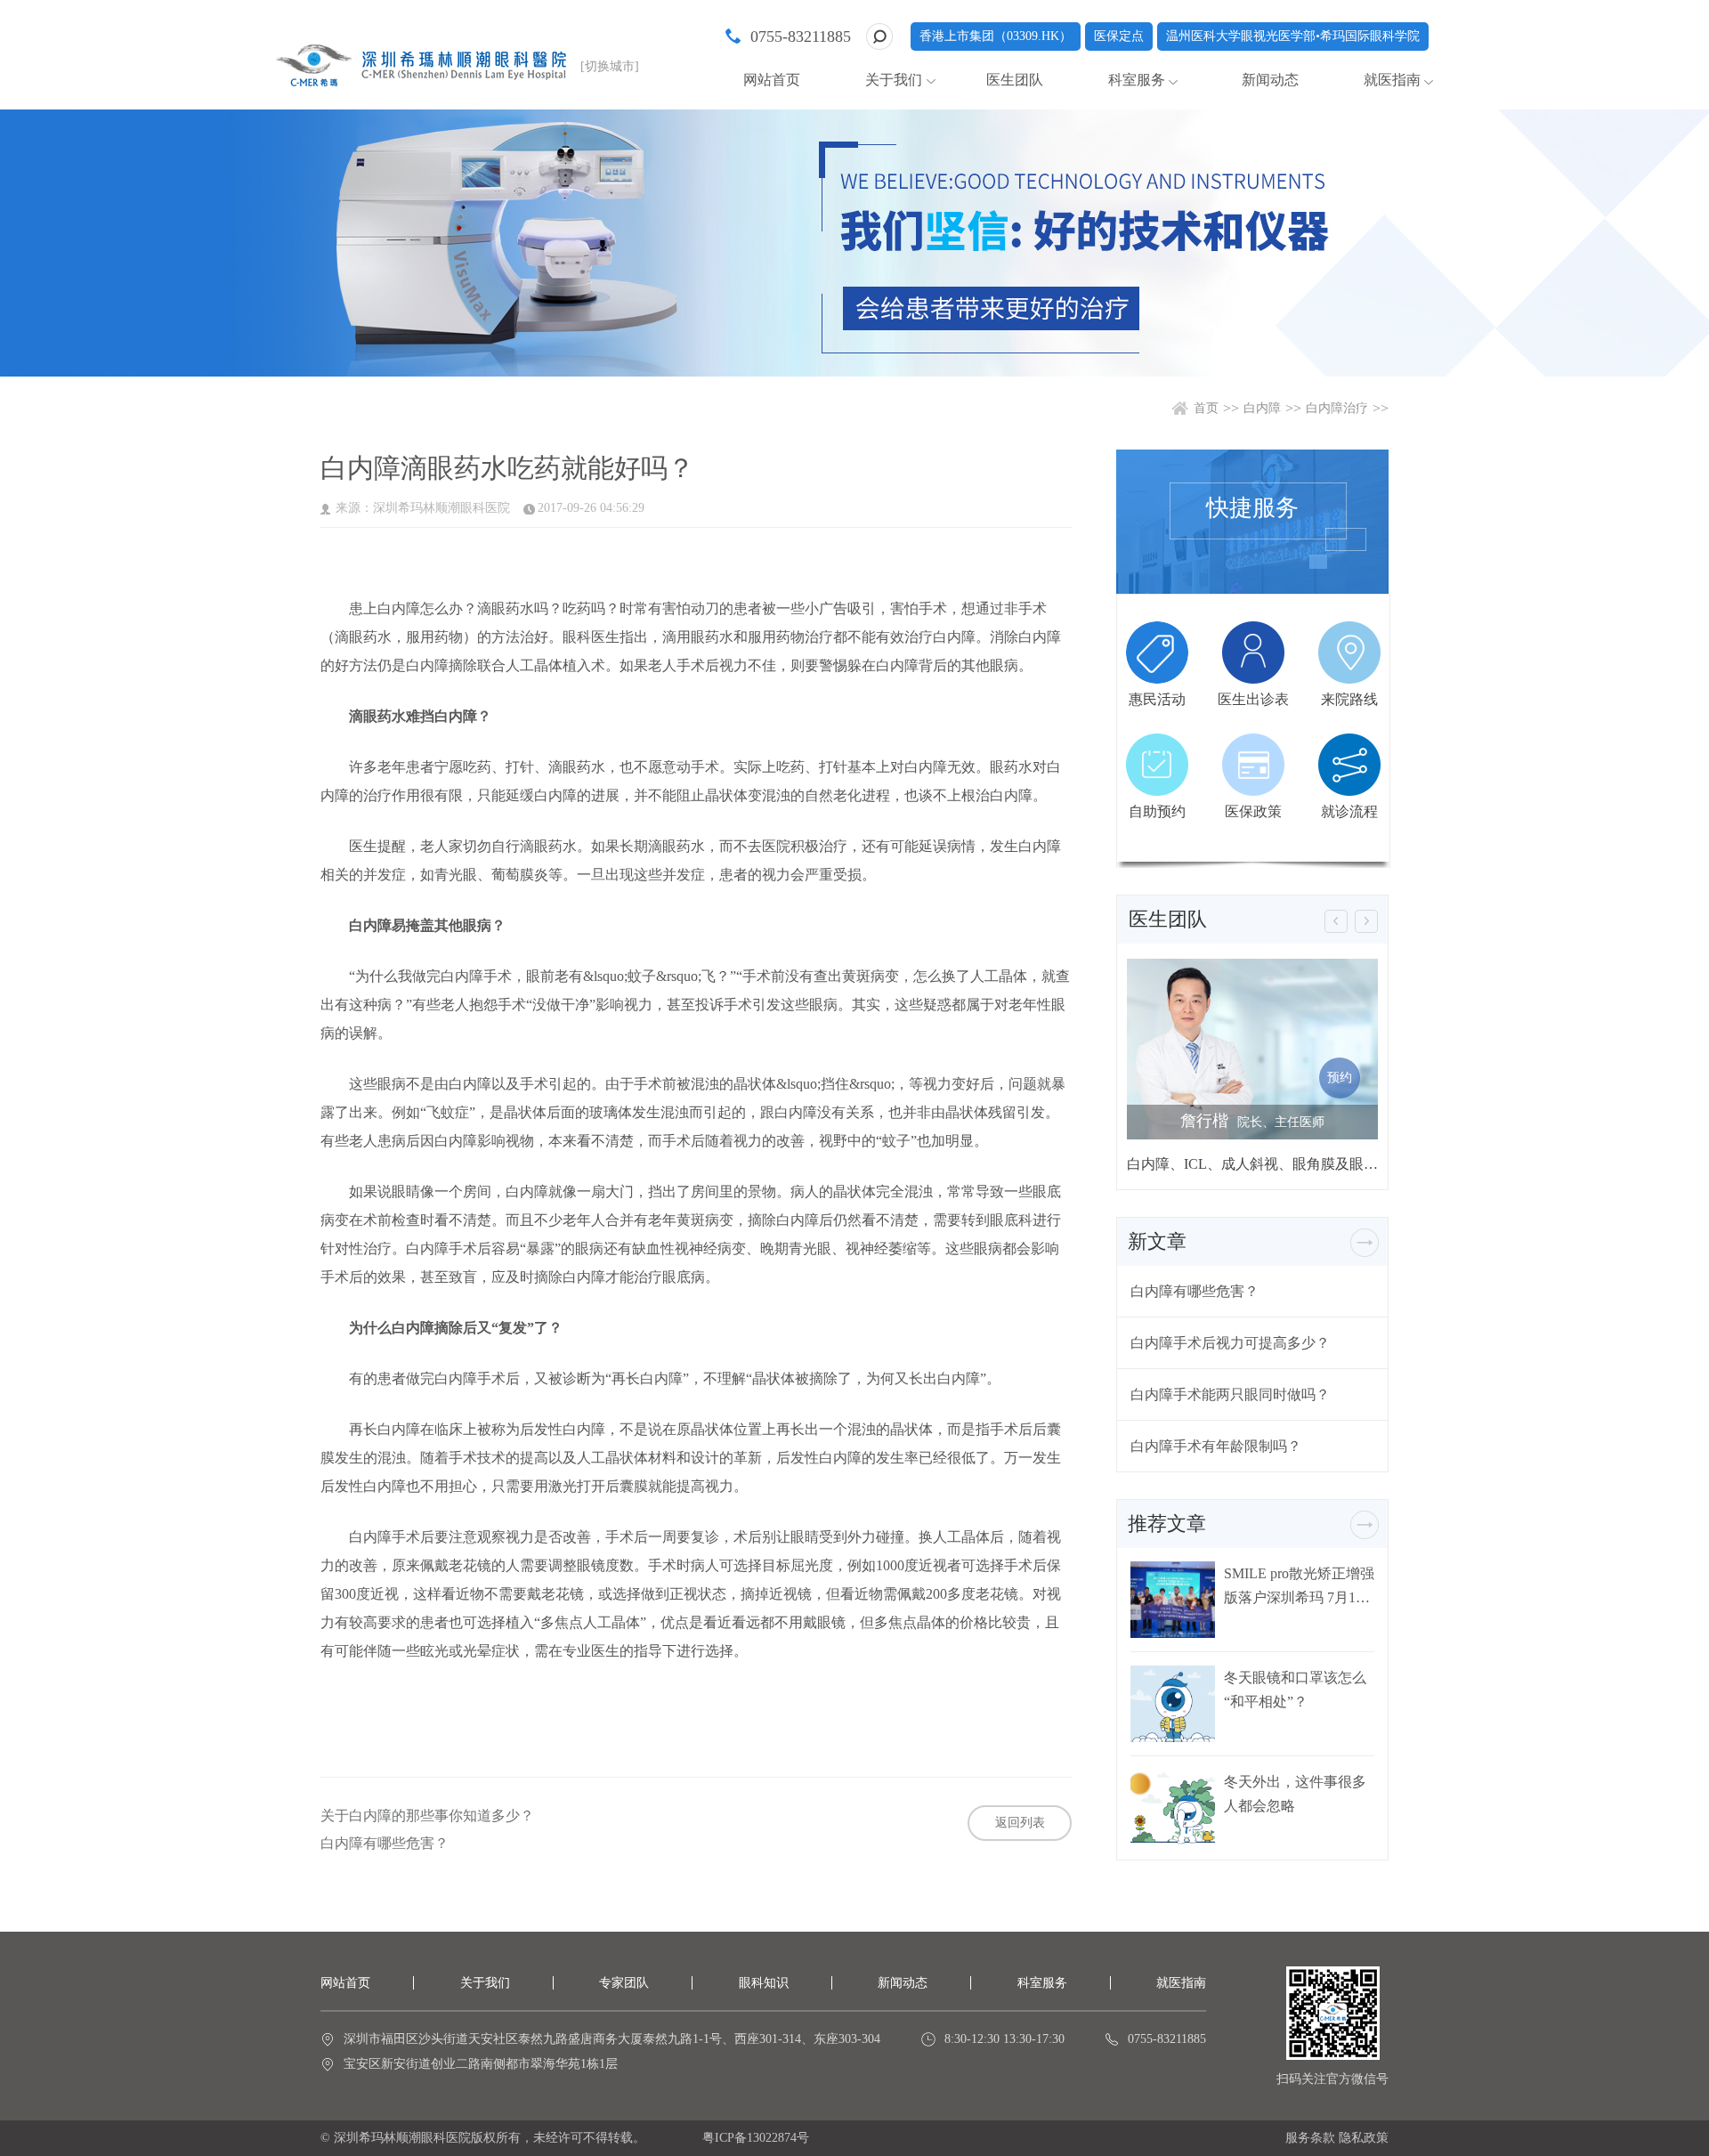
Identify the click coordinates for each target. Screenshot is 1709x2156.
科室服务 (1042, 1983)
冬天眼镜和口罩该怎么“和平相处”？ (1295, 1690)
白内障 (1262, 408)
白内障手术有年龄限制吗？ (1216, 1446)
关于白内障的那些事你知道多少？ (427, 1816)
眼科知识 (764, 1983)
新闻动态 (1270, 80)
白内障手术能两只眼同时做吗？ (1230, 1394)
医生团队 (1015, 80)
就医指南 (1392, 80)
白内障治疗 (1337, 408)
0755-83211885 (801, 36)
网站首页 (772, 80)
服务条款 (1310, 2138)
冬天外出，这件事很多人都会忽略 (1295, 1794)
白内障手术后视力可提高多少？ (1230, 1343)
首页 (1206, 408)
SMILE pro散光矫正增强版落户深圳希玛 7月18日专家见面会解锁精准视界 (1299, 1586)
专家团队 (624, 1983)
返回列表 (1020, 1823)
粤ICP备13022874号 (756, 2138)
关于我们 (485, 1983)
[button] (1336, 921)
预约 (1340, 1078)
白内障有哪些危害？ (385, 1844)
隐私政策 (1364, 2138)
